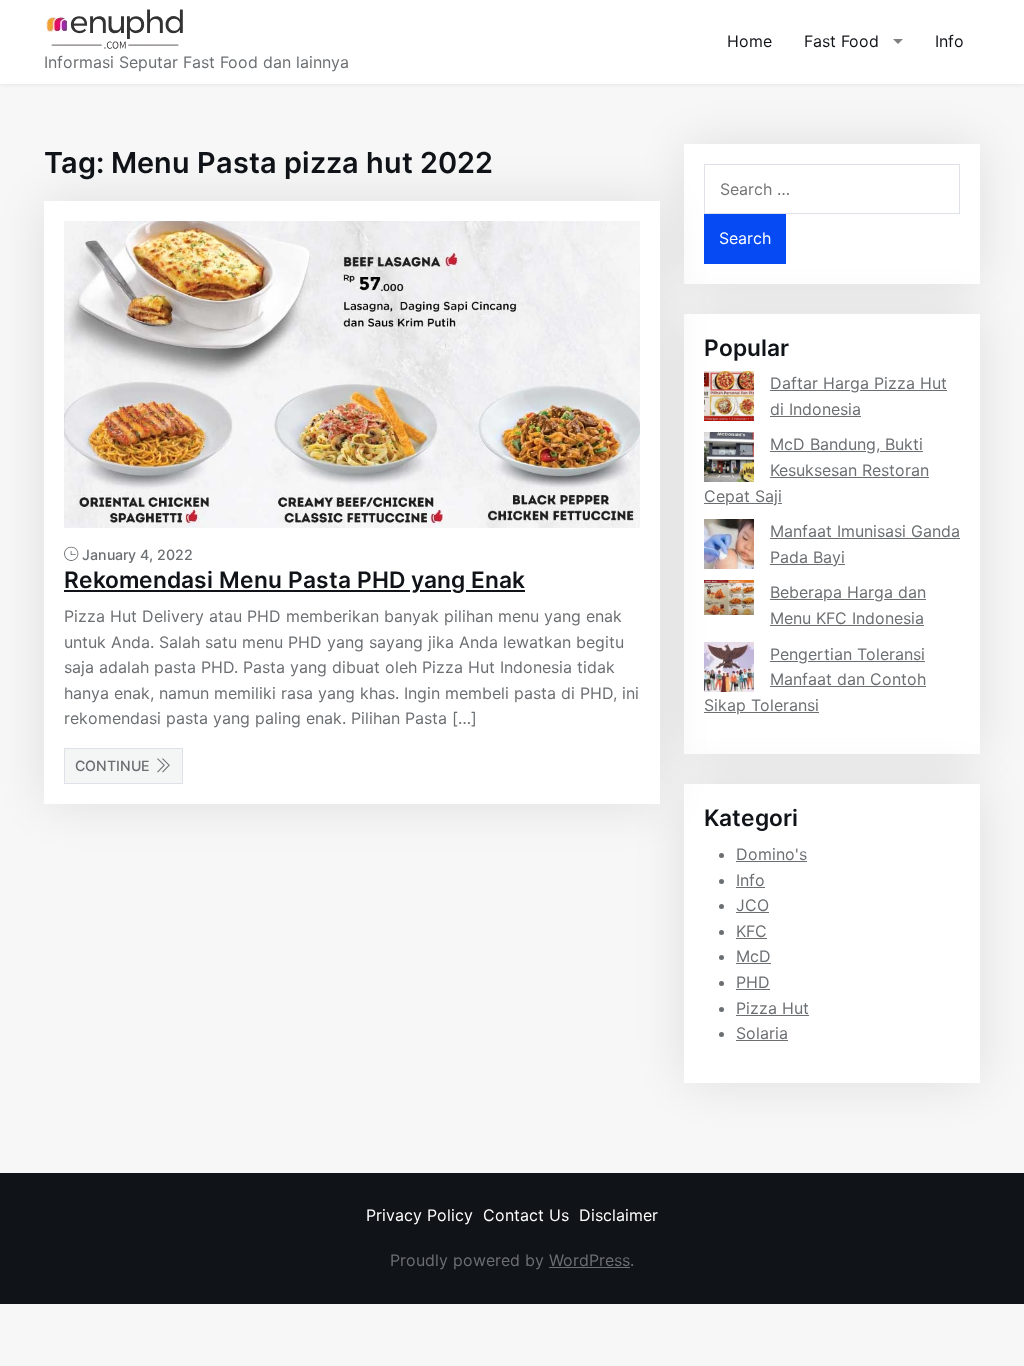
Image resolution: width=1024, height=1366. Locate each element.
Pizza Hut (772, 1008)
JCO (752, 905)
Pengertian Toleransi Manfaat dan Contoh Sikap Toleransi (815, 679)
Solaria (762, 1033)
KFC (751, 931)
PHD (753, 982)
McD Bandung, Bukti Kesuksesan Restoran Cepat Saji (816, 469)
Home (749, 41)
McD (753, 956)
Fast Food (841, 41)
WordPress (589, 1260)
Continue (112, 765)
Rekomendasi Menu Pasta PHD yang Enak (294, 580)
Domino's (771, 854)
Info (949, 41)
